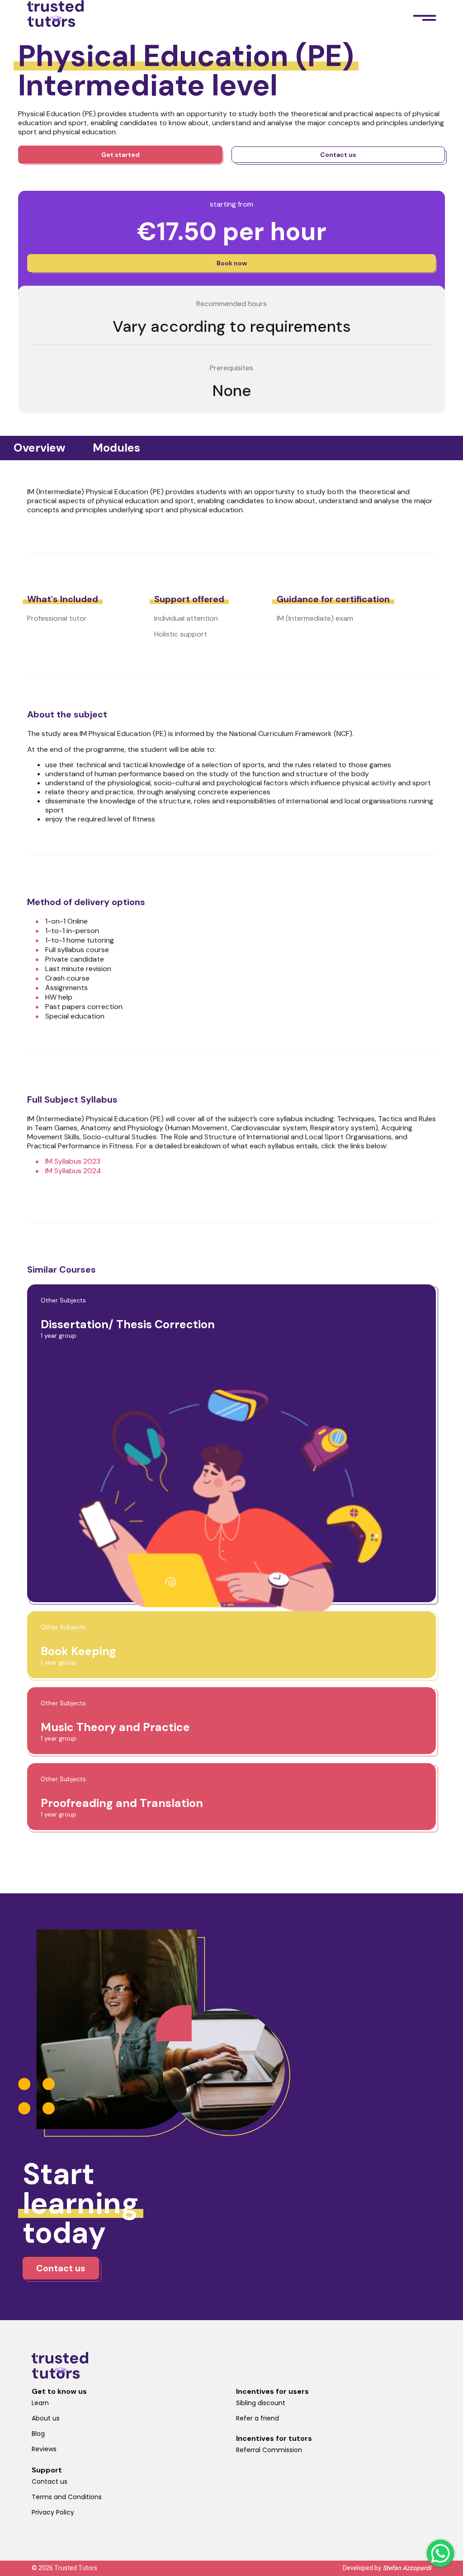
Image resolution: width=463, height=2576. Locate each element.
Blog (38, 2434)
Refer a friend (257, 2418)
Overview (40, 448)
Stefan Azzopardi (407, 2568)
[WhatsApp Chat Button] (440, 2553)
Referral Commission (269, 2450)
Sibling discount (261, 2403)
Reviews (44, 2449)
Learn (40, 2403)
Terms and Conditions (67, 2497)
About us (46, 2418)
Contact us (50, 2482)
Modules (116, 448)
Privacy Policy (53, 2512)
